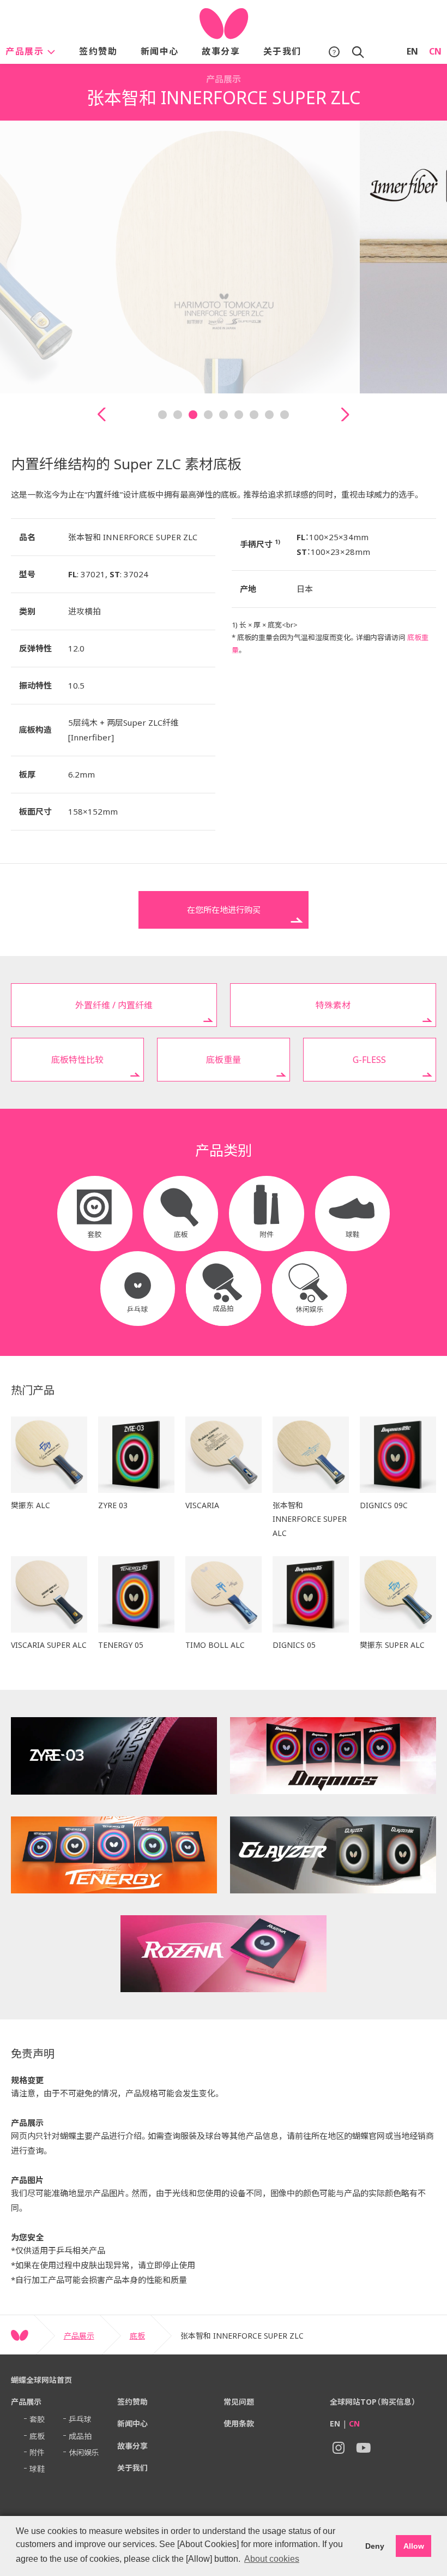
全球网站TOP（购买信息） (373, 2402)
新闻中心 (160, 51)
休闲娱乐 (84, 2452)
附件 (37, 2452)
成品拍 (80, 2436)
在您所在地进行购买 (224, 910)
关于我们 (282, 51)
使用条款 (239, 2423)
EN (412, 51)
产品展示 (26, 51)
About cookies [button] (272, 2559)
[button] (102, 414)
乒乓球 (80, 2419)
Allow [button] (414, 2546)
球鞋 (37, 2469)
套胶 (37, 2419)
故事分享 (221, 51)
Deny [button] (375, 2546)
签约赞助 (98, 51)
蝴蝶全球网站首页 (41, 2380)
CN (435, 51)
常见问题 (239, 2402)
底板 (137, 2336)
